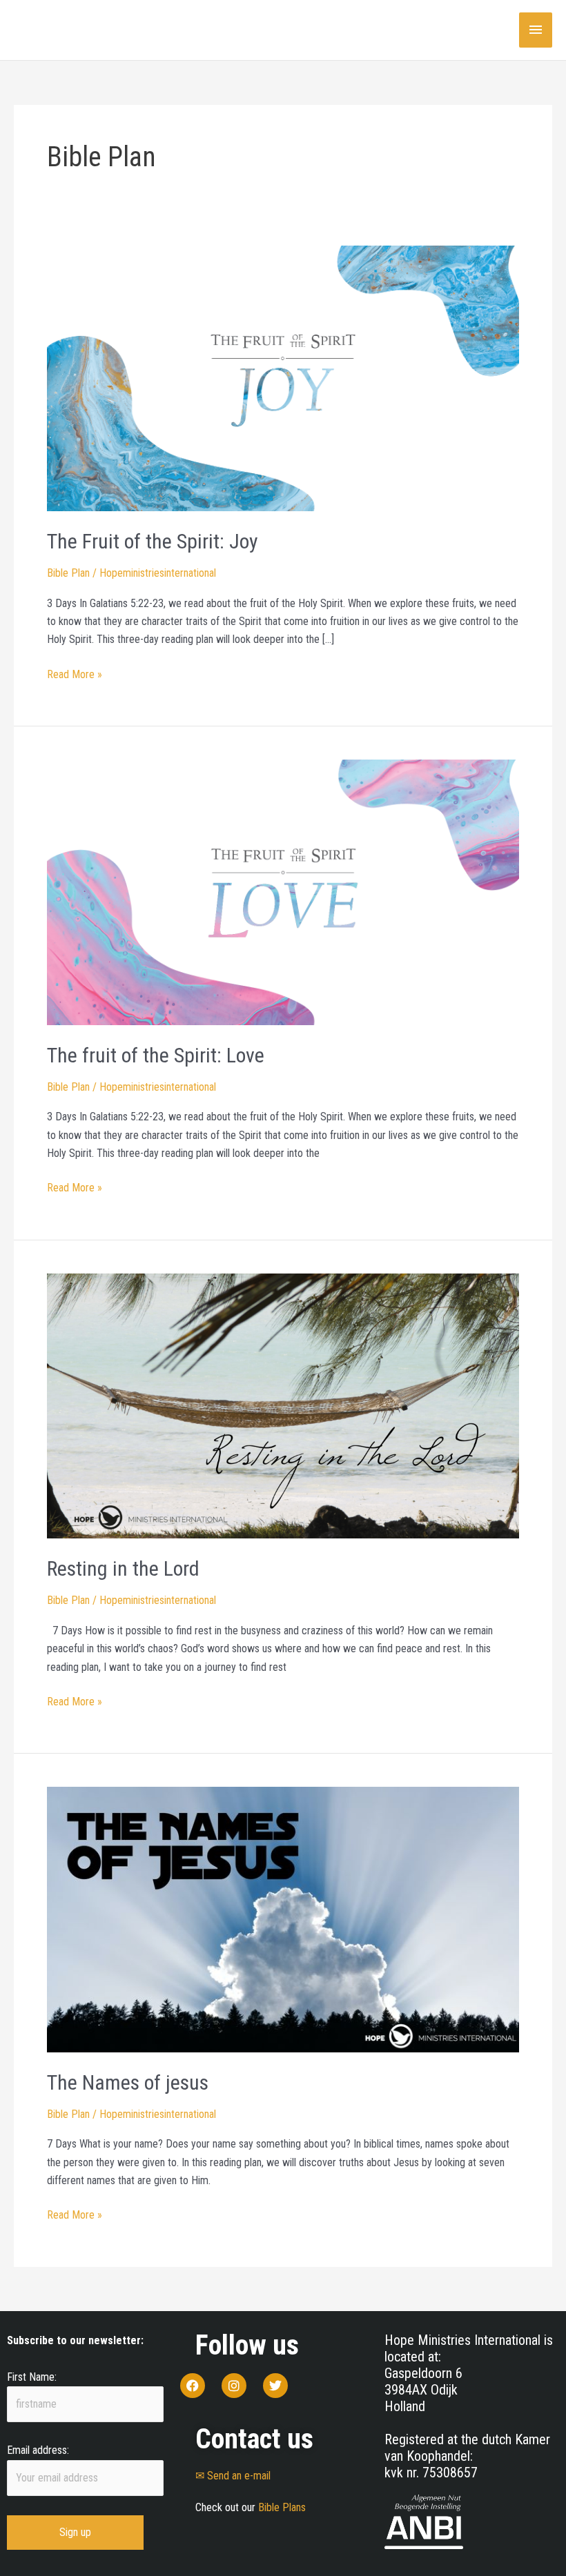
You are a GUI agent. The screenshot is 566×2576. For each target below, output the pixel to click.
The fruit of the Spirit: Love (156, 1055)
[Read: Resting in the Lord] (283, 1405)
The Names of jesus (128, 2082)
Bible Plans (282, 2507)
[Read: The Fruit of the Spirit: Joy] (283, 378)
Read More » (75, 673)
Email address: (38, 2450)
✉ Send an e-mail (233, 2476)
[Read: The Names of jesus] (283, 1919)
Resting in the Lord (123, 1568)
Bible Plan (68, 573)
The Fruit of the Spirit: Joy (153, 541)
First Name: (32, 2377)
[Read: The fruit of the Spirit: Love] (283, 892)
